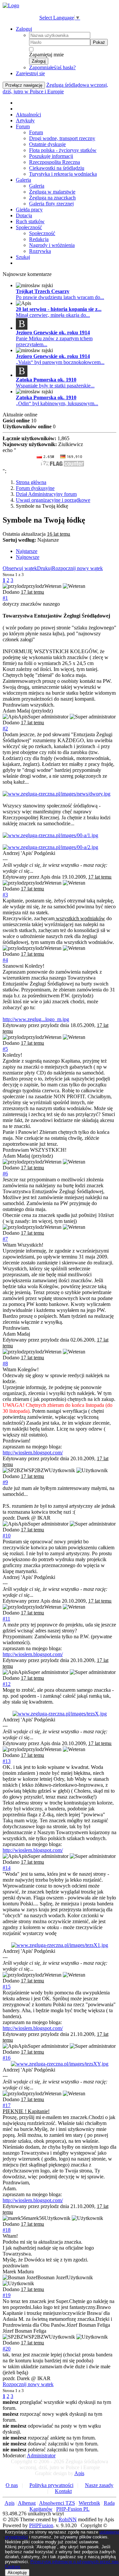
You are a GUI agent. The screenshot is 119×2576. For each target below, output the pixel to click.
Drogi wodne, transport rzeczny (62, 138)
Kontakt (63, 2491)
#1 (5, 598)
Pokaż (99, 42)
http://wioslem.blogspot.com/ (33, 1453)
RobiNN (68, 2519)
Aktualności (28, 115)
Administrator (41, 2455)
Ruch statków (30, 221)
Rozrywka (40, 251)
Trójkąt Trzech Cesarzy (43, 291)
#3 (5, 895)
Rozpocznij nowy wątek (77, 568)
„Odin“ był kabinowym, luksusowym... (57, 403)
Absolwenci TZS (57, 2503)
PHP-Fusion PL (73, 2509)
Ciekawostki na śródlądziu (57, 168)
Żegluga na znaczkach (52, 198)
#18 (7, 2230)
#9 (5, 1482)
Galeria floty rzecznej (51, 204)
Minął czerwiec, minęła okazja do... (53, 315)
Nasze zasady (99, 2485)
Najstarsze (27, 551)
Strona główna (31, 482)
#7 (5, 1239)
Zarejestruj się (30, 73)
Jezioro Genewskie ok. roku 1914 (53, 333)
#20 (7, 2349)
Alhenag (27, 2503)
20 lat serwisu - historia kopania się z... (59, 309)
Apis (79, 2473)
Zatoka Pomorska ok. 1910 (46, 380)
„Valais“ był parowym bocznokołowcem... (60, 362)
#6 (5, 1174)
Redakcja (39, 239)
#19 (7, 2295)
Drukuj (44, 568)
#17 (7, 2105)
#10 (7, 1536)
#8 (5, 1364)
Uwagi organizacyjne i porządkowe (53, 500)
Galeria (23, 180)
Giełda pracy (29, 210)
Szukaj (23, 257)
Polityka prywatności (51, 2485)
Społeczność (29, 227)
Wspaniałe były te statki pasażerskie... (55, 386)
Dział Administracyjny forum (46, 494)
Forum (23, 126)
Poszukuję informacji (51, 156)
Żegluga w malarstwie (52, 192)
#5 (5, 1049)
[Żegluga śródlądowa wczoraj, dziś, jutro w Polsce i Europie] (11, 5)
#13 (7, 1761)
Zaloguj (24, 29)
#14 (7, 1868)
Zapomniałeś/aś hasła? (52, 67)
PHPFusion (41, 2525)
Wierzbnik (89, 2503)
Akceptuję (17, 2573)
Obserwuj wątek (20, 568)
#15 (7, 1987)
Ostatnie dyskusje (47, 144)
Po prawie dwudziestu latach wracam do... (60, 297)
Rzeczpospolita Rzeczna (55, 162)
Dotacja (24, 215)
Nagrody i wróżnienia (52, 245)
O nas (12, 2485)
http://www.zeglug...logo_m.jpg (36, 1019)
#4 (5, 960)
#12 (7, 1684)
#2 (5, 728)
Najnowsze (28, 557)
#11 (6, 1619)
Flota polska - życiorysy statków (63, 150)
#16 (7, 2058)
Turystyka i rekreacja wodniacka (63, 174)
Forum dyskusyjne (35, 488)
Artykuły (25, 121)
